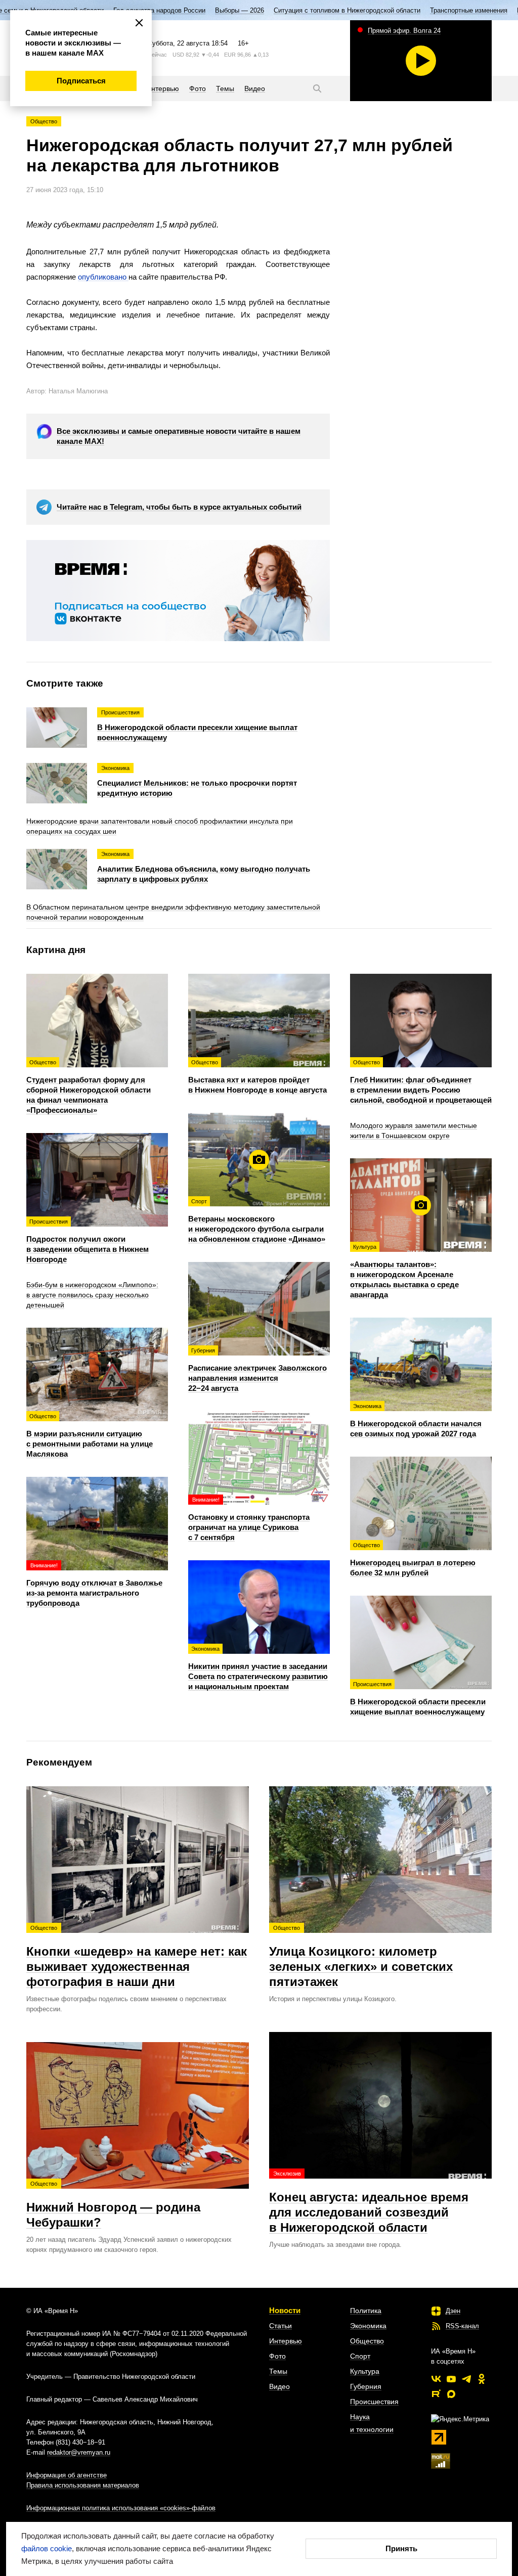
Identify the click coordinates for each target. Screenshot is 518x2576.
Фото (277, 2356)
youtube (451, 2379)
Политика (366, 2311)
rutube (436, 2394)
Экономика (368, 2326)
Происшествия (374, 2402)
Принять (401, 2548)
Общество (44, 121)
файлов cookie (47, 2548)
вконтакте (436, 2379)
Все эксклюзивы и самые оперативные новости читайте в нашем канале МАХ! (179, 436)
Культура (365, 2371)
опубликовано (103, 277)
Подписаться (81, 81)
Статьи (280, 2326)
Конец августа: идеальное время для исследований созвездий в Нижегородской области (369, 2202)
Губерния (366, 2386)
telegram (466, 2379)
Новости (285, 2310)
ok (482, 2379)
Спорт (360, 2356)
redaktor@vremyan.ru (79, 2452)
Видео (279, 2386)
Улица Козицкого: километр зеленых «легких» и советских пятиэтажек (361, 1957)
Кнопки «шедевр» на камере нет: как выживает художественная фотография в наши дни (137, 1957)
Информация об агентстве (67, 2475)
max (451, 2394)
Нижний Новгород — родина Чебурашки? (113, 2205)
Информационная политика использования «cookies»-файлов (121, 2508)
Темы (278, 2371)
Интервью (286, 2341)
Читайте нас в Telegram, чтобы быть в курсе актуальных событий (179, 507)
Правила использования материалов (83, 2485)
